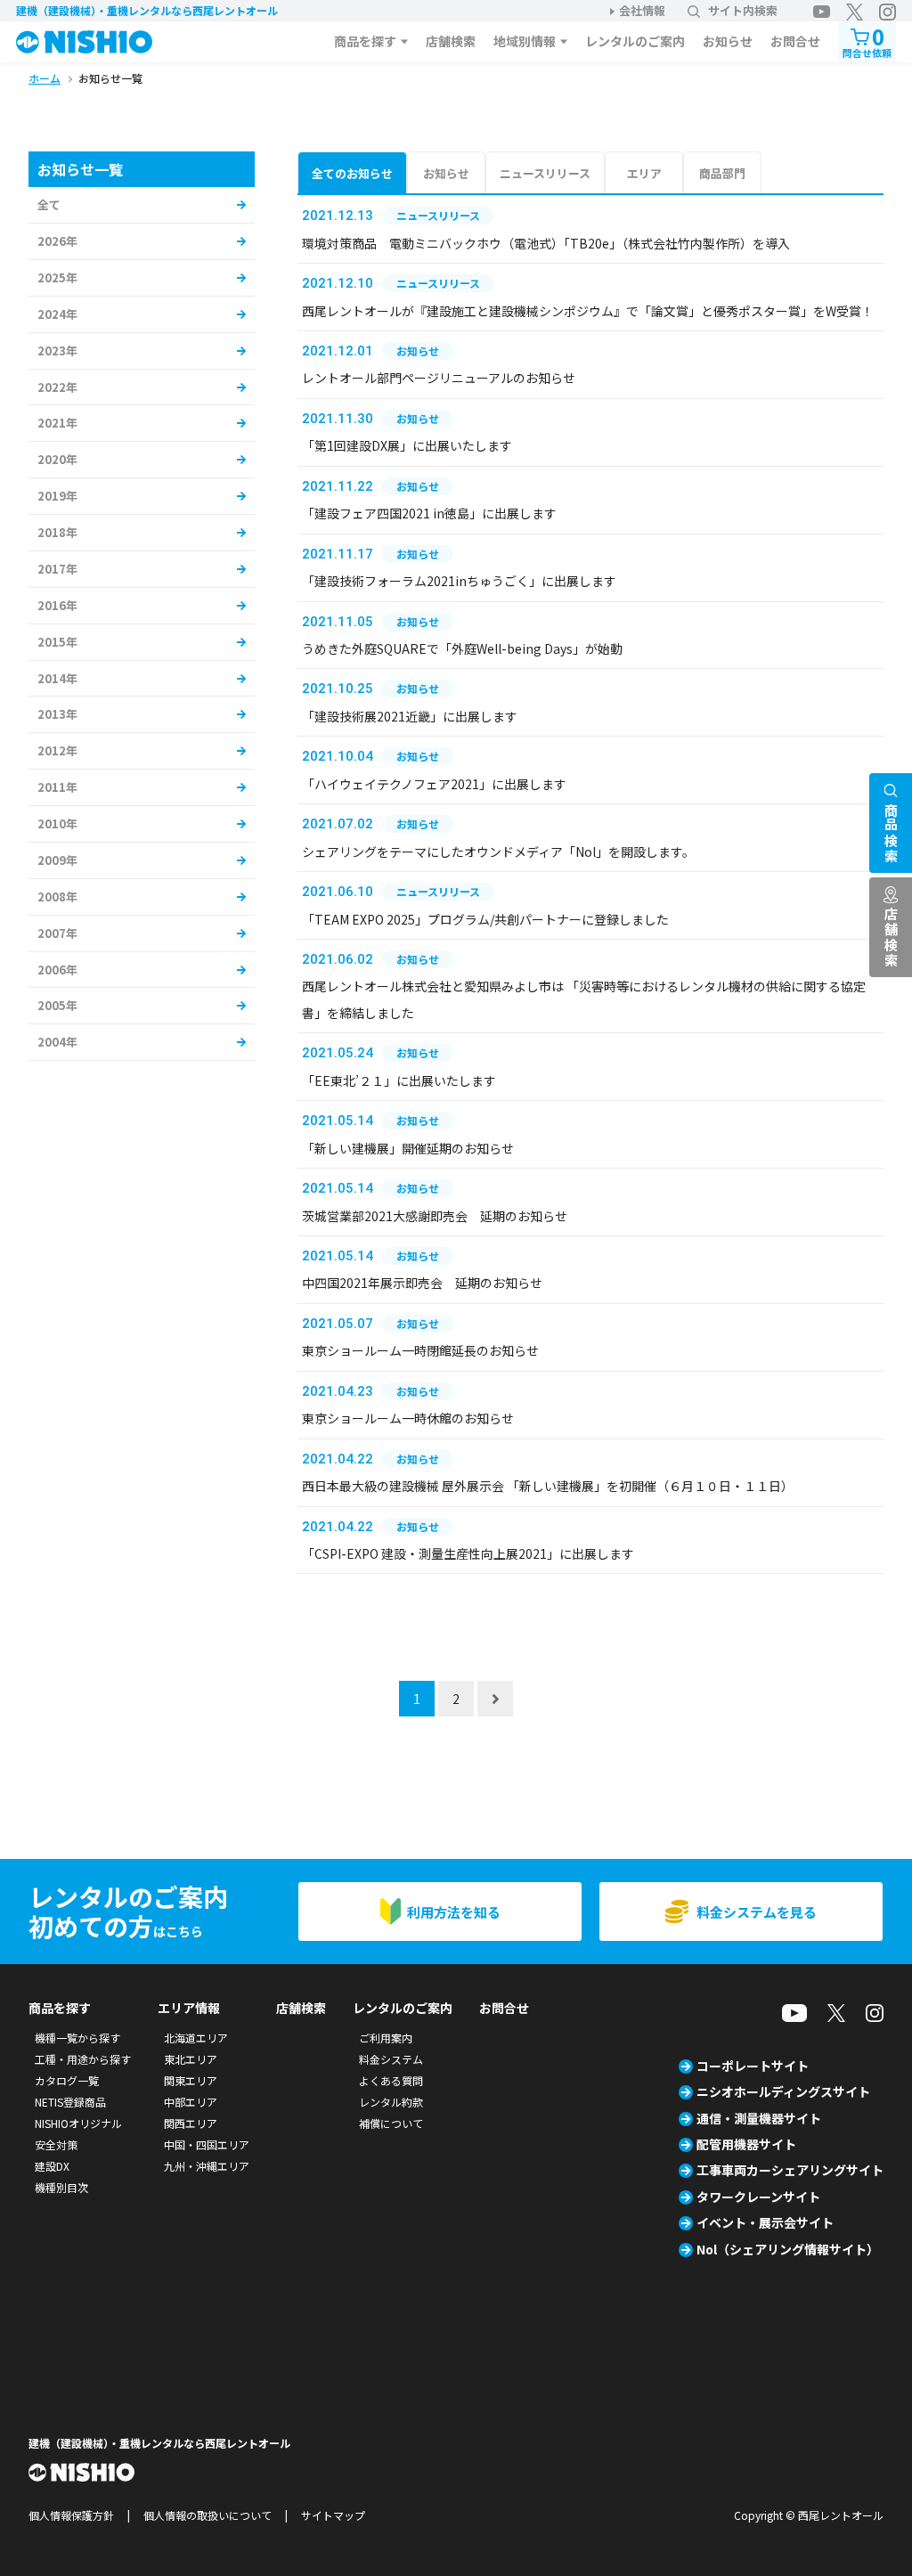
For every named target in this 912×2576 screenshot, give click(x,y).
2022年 (57, 387)
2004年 (57, 1042)
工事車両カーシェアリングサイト (790, 2170)
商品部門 (722, 173)
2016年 (57, 605)
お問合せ (795, 41)
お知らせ (728, 41)
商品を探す (365, 41)
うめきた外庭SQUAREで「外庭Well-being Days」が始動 (462, 648)
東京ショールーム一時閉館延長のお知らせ (420, 1350)
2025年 (57, 277)
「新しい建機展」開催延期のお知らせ (408, 1148)
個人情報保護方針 (71, 2515)
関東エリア (191, 2080)
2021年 (57, 423)
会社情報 (642, 10)
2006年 (57, 970)
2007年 (57, 933)
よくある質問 (391, 2080)
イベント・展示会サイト (765, 2222)
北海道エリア (196, 2038)
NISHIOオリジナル (78, 2123)
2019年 (57, 496)
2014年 (57, 678)
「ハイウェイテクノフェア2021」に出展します (434, 784)
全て (49, 204)
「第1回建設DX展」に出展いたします (407, 445)
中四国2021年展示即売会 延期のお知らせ (422, 1283)
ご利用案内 (386, 2038)
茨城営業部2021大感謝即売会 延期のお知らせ (435, 1216)
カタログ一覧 (67, 2080)
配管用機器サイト (746, 2144)
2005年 (57, 1005)
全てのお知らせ (352, 173)
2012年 (57, 750)
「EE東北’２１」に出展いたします (399, 1080)
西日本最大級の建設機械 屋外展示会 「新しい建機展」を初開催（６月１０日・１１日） (548, 1486)
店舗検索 (451, 41)
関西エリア (191, 2123)
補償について (391, 2123)
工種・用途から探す (83, 2059)
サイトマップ (333, 2515)
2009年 (57, 860)
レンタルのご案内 (635, 41)
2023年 (57, 351)
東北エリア (191, 2059)
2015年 (57, 642)
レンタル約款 (391, 2102)
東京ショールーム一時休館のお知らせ (408, 1418)
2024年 (57, 314)
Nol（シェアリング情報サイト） (788, 2249)
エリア (644, 173)
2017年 (57, 569)
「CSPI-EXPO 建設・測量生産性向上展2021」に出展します (468, 1553)
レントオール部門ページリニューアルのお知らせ (439, 378)
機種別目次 (61, 2187)
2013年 (57, 714)
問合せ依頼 (867, 41)
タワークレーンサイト (758, 2197)
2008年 (57, 897)
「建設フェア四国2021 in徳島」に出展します (429, 513)
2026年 (57, 241)
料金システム (391, 2059)
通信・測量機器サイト (759, 2118)
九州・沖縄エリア (207, 2166)
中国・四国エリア (207, 2144)
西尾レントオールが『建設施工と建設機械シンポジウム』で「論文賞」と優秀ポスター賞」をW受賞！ (588, 311)
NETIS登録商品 (70, 2102)
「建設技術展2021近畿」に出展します (410, 716)
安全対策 (56, 2144)
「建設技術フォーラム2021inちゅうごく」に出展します (459, 581)
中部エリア (191, 2102)
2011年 (57, 787)
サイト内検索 (743, 10)
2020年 (57, 459)
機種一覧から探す (77, 2038)
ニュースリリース (545, 173)
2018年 (57, 532)
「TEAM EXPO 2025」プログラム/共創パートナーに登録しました (485, 919)
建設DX (52, 2166)
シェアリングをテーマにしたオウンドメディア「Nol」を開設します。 (498, 852)
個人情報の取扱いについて (208, 2515)
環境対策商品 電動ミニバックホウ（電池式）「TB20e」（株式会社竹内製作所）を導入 (546, 243)
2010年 (57, 823)
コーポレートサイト (753, 2066)
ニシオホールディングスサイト (783, 2091)
